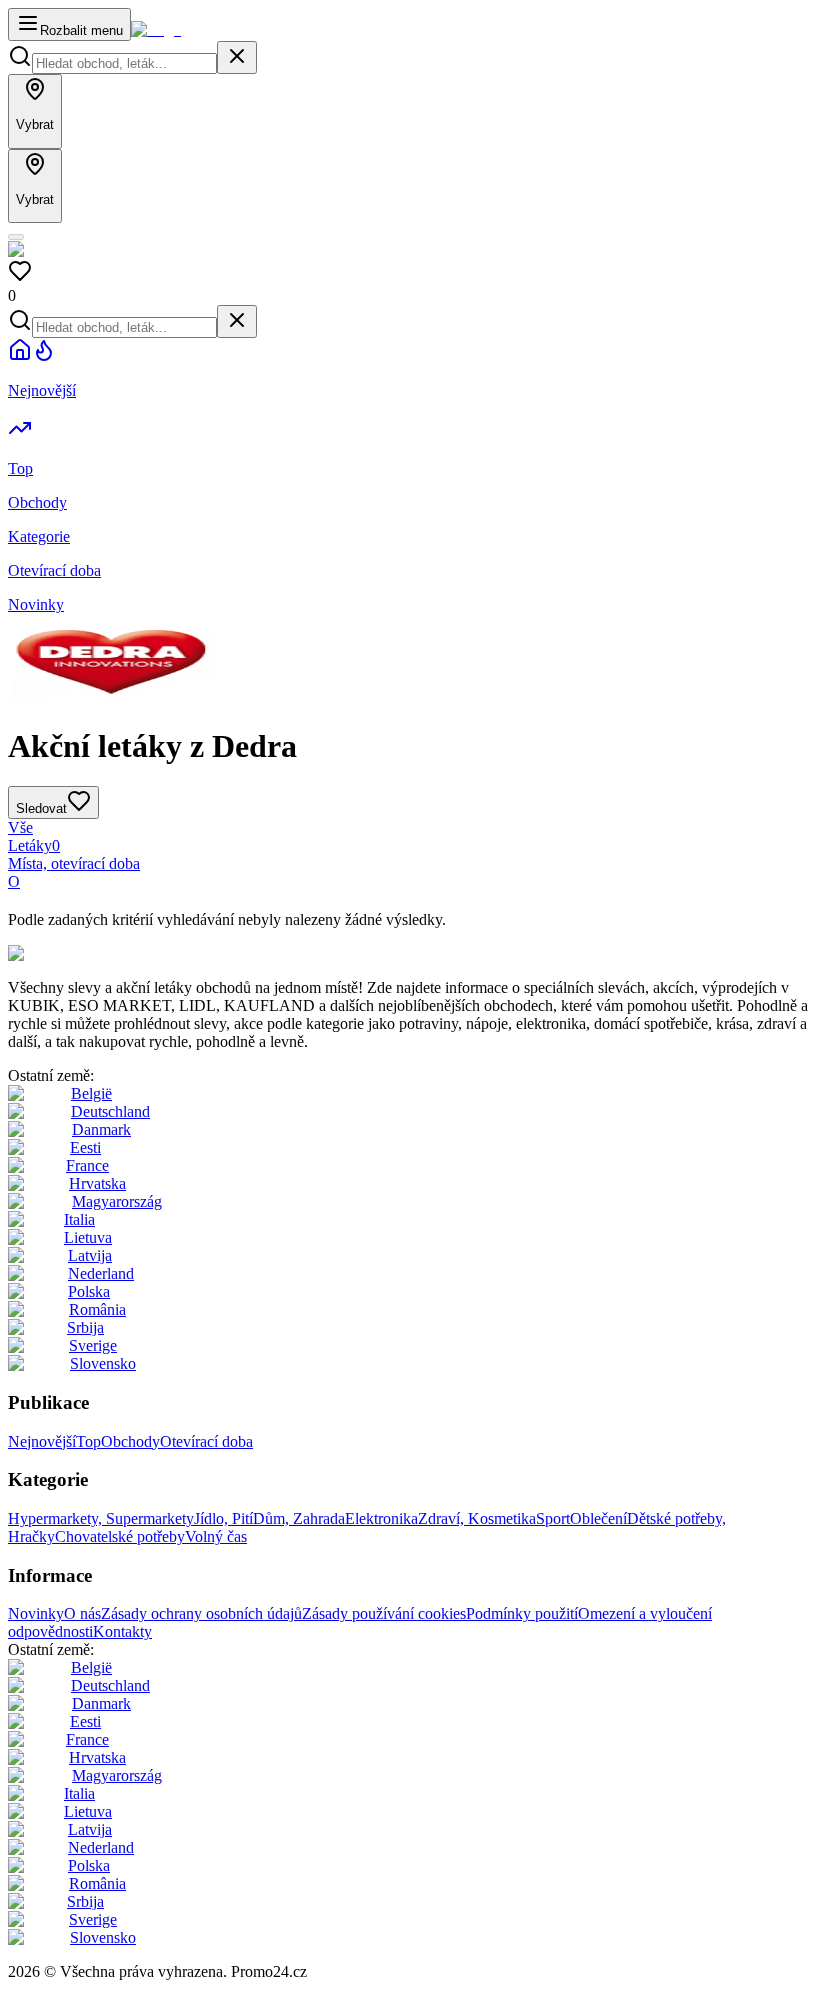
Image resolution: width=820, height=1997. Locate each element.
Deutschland (110, 1111)
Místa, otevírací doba (74, 863)
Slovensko (103, 1363)
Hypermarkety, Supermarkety (101, 1518)
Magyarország (117, 1201)
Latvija (90, 1255)
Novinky (36, 1613)
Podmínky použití (522, 1613)
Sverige (93, 1345)
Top (88, 1441)
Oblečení (598, 1518)
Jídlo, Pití (223, 1518)
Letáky (34, 845)
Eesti (85, 1147)
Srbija (85, 1327)
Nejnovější (42, 1441)
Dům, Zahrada (299, 1518)
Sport (553, 1518)
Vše (20, 827)
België (91, 1093)
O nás (82, 1613)
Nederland (101, 1273)
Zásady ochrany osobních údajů (201, 1613)
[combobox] (124, 63)
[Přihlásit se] (16, 237)
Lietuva (88, 1237)
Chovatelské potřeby (120, 1536)
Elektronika (381, 1518)
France (87, 1165)
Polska (89, 1291)
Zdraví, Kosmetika (477, 1518)
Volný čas (216, 1536)
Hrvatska (97, 1183)
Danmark (101, 1129)
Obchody (130, 1441)
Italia (79, 1219)
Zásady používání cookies (384, 1613)
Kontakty (122, 1631)
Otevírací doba (206, 1441)
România (97, 1309)
